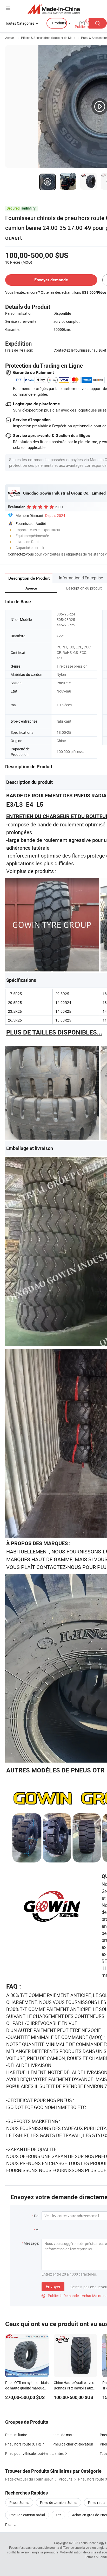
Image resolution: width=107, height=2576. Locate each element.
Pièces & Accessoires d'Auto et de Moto (48, 38)
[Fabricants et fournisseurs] (54, 9)
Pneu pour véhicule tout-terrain (29, 2453)
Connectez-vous (21, 554)
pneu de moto (63, 2435)
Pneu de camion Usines (59, 2502)
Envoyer (53, 2287)
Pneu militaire (16, 2435)
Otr (58, 2515)
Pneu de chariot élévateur (73, 2444)
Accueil (10, 38)
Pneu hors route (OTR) (23, 2444)
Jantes (58, 2453)
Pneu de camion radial (27, 2515)
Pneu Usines (19, 2502)
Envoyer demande (51, 280)
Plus (9, 2524)
